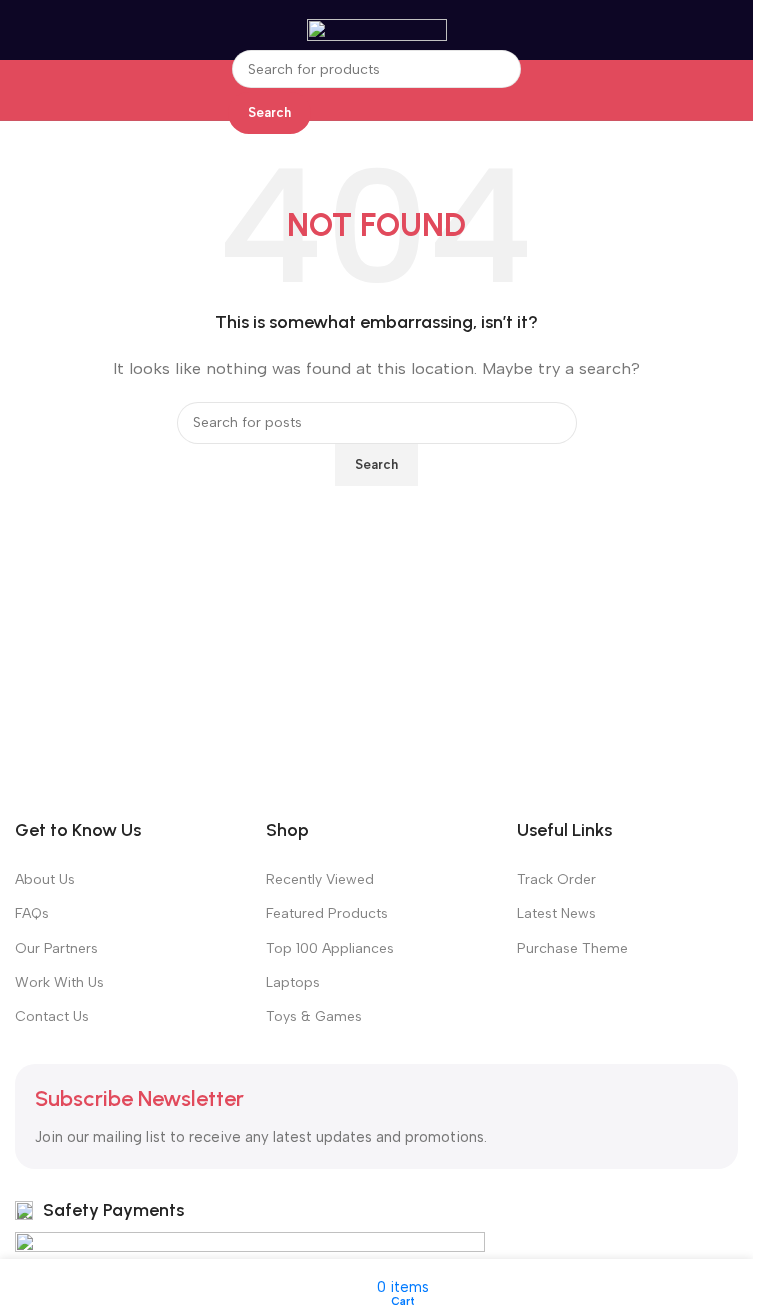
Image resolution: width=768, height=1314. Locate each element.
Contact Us (52, 1016)
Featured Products (327, 913)
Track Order (556, 879)
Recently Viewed (320, 879)
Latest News (556, 913)
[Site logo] (377, 29)
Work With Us (59, 982)
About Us (45, 879)
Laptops (293, 982)
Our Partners (56, 948)
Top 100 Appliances (330, 948)
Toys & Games (314, 1016)
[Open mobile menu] (11, 30)
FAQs (32, 913)
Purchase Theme (572, 948)
